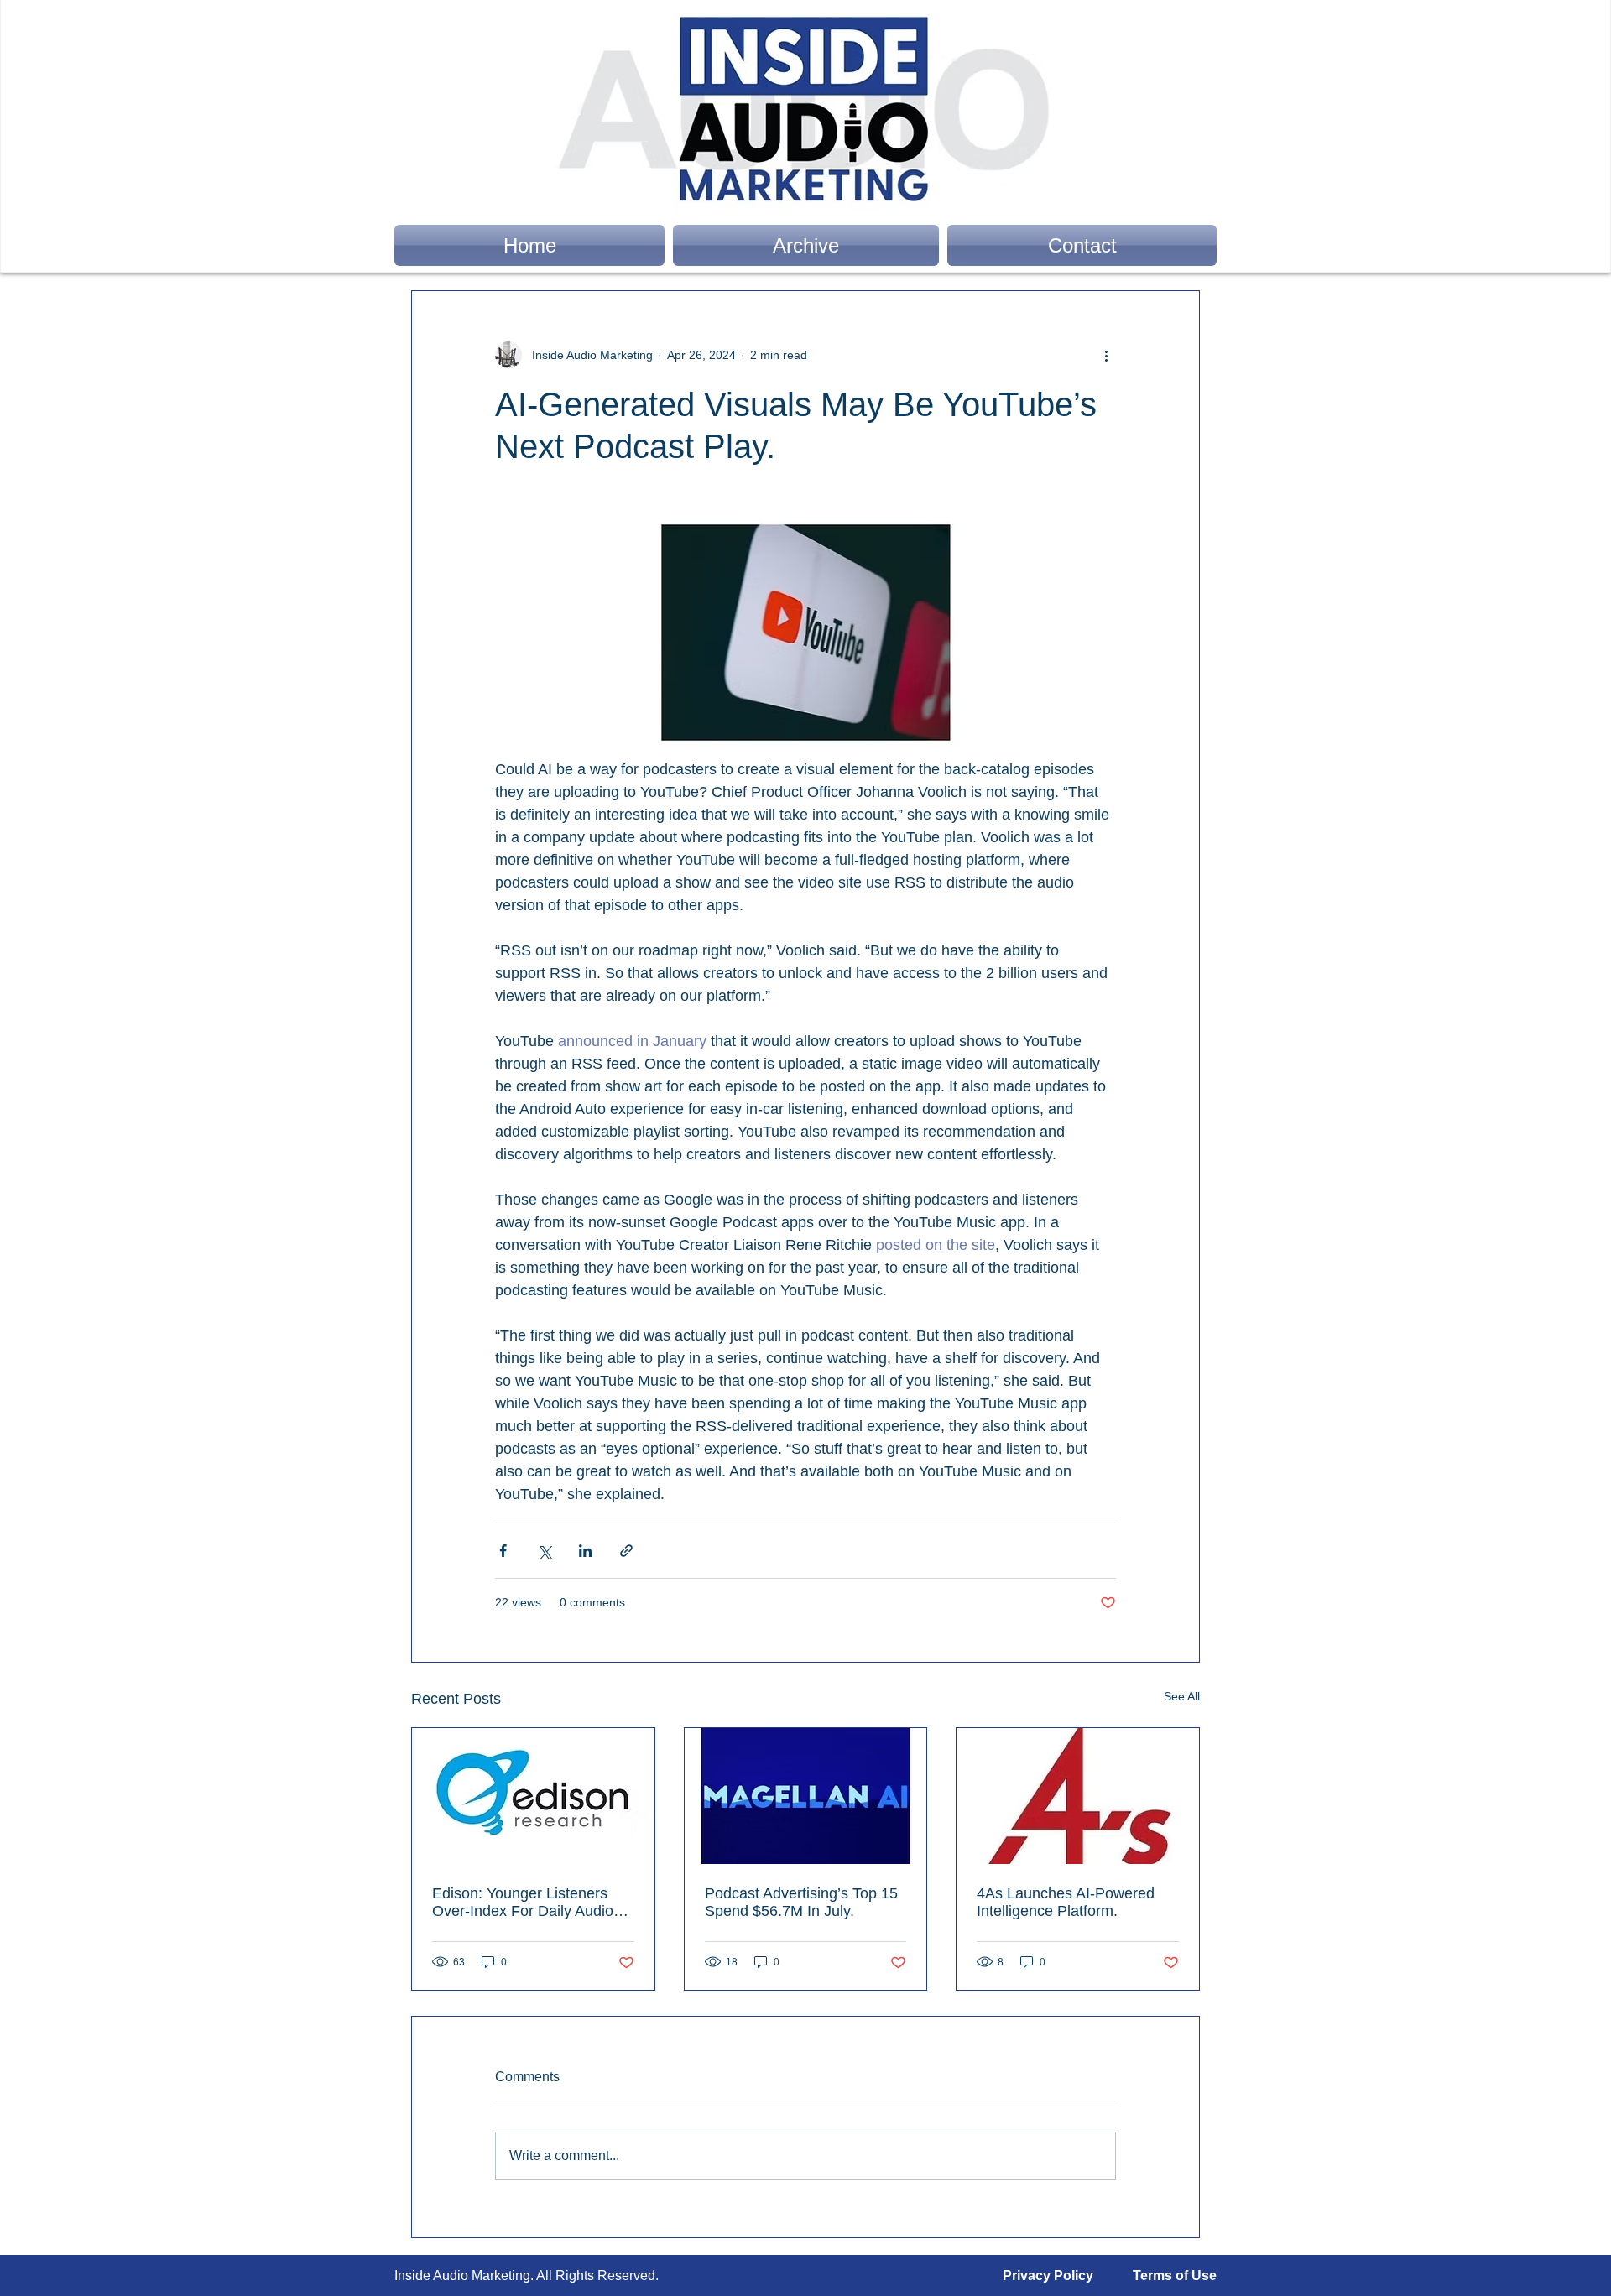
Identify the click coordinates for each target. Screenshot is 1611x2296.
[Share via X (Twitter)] (544, 1551)
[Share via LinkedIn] (585, 1551)
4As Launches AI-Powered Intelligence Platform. (1066, 1902)
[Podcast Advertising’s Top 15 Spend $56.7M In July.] (806, 1796)
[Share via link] (626, 1551)
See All (1182, 1696)
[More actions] (1106, 355)
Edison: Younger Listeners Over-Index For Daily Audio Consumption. (523, 1903)
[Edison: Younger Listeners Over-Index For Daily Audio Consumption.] (533, 1796)
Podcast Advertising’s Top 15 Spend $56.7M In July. (801, 1902)
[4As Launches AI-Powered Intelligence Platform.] (1078, 1796)
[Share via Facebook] (503, 1551)
